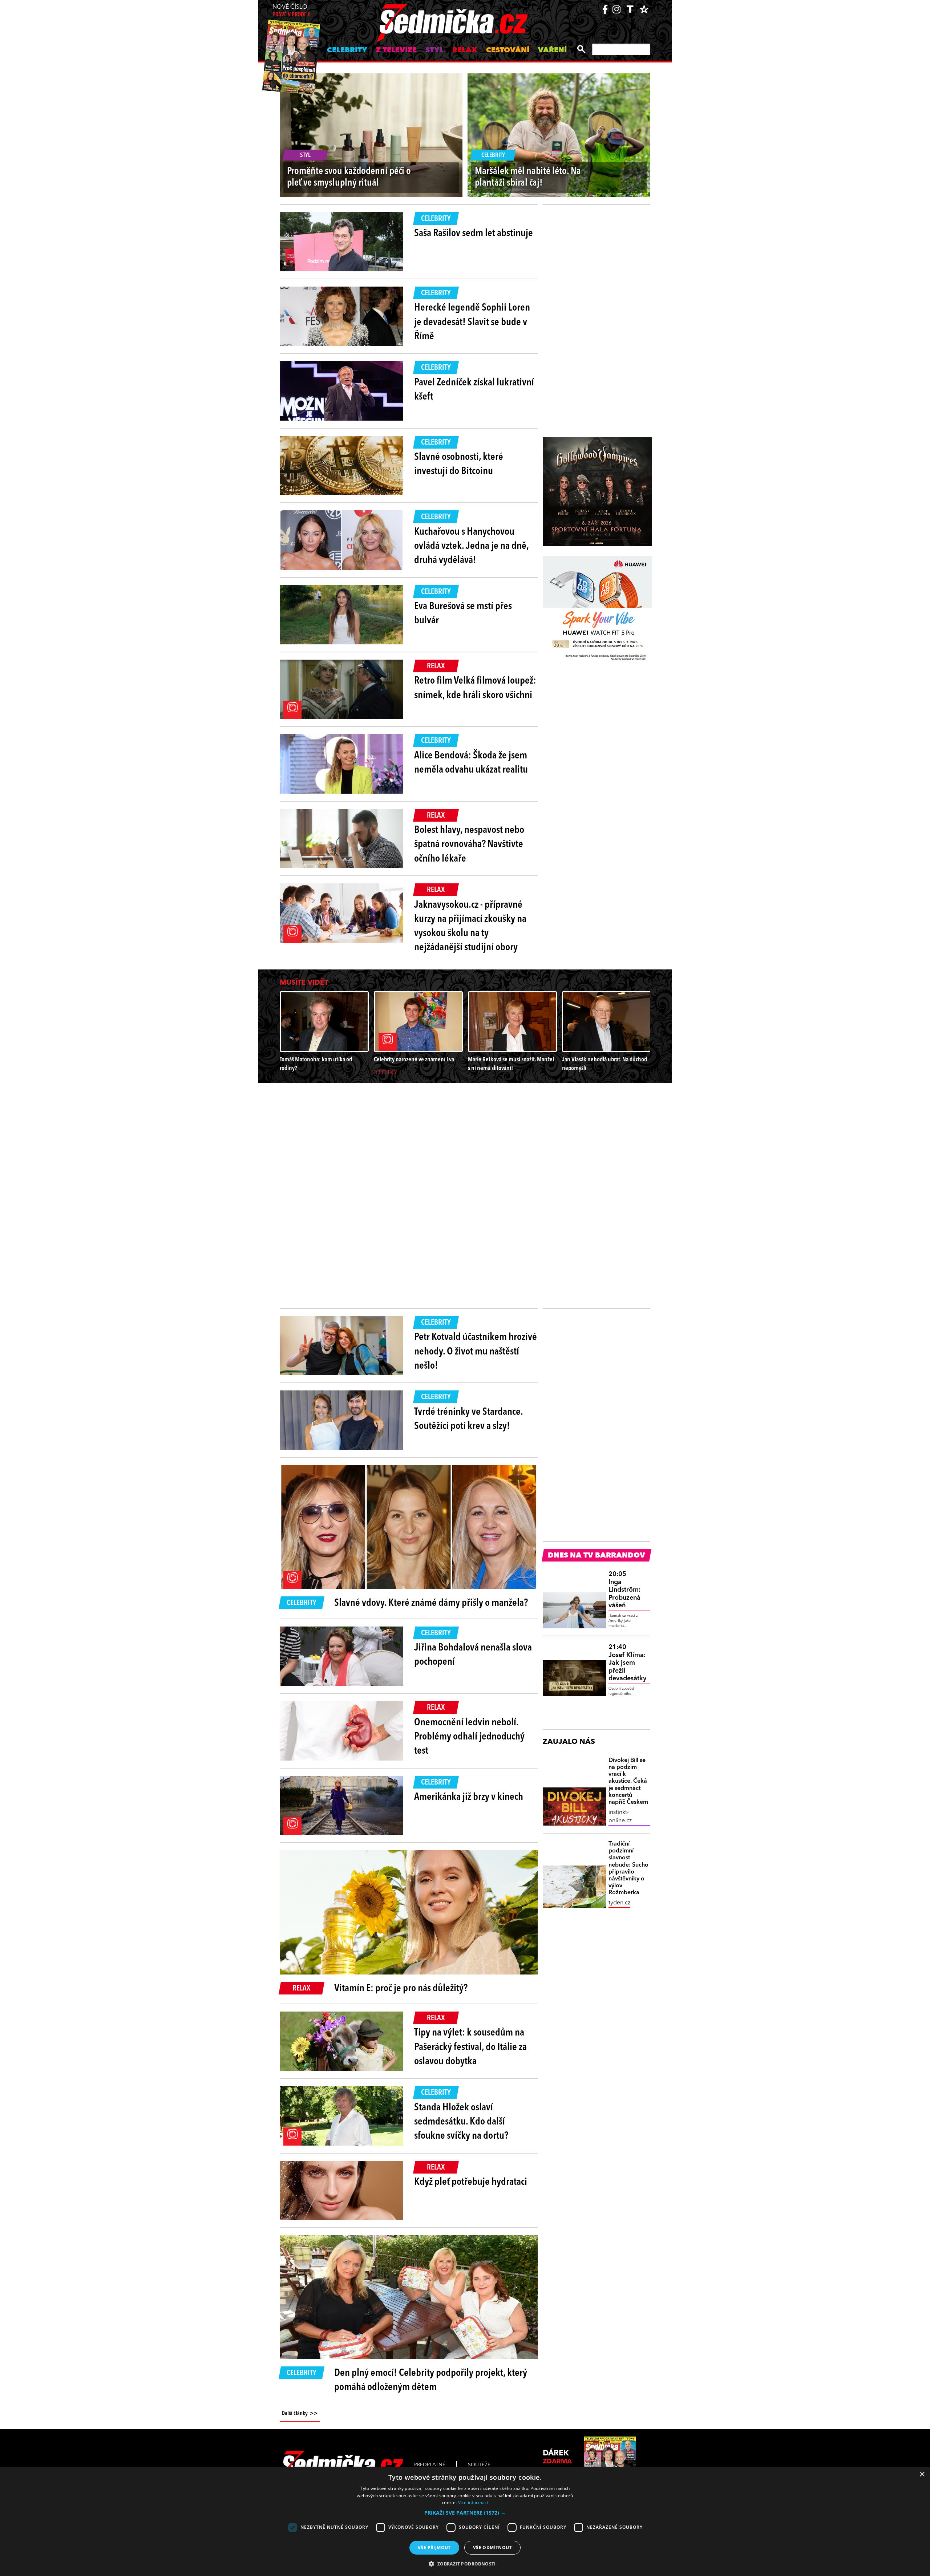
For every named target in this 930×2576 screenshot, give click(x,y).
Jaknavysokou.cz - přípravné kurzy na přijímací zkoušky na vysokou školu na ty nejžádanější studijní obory (470, 927)
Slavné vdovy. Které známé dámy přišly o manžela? (431, 1603)
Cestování (508, 50)
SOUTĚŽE (479, 2465)
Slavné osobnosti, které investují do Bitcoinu (459, 464)
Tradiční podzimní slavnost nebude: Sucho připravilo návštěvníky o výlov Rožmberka (628, 1868)
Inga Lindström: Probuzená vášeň (624, 1590)
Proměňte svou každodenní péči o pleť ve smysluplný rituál (349, 177)
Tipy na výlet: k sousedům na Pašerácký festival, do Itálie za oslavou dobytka (470, 2047)
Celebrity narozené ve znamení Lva (414, 1060)
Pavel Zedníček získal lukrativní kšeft (474, 390)
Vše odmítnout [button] (492, 2547)
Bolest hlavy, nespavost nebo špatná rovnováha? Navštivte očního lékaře (469, 845)
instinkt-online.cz (620, 1816)
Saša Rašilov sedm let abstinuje (474, 234)
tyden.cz (619, 1903)
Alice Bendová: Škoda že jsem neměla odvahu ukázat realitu (471, 763)
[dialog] (465, 2521)
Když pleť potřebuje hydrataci (471, 2182)
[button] (465, 2513)
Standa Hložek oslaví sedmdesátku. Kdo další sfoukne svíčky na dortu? (461, 2122)
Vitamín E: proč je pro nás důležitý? (401, 1989)
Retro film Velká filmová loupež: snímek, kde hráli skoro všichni (475, 688)
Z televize (396, 50)
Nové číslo (292, 11)
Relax (465, 50)
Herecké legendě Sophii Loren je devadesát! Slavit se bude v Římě (472, 322)
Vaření (552, 50)
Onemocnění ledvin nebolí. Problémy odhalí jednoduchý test (469, 1737)
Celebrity (347, 50)
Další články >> (300, 2414)
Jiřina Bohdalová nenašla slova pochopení (473, 1655)
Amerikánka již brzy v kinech (469, 1797)
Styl (434, 50)
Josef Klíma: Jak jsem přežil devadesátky (627, 1663)
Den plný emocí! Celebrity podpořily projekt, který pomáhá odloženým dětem (431, 2380)
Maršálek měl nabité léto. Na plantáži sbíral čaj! (528, 177)
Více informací (473, 2502)
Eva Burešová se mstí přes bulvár (463, 614)
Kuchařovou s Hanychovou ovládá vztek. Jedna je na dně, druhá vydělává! (471, 546)
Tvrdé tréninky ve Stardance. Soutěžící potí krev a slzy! (468, 1419)
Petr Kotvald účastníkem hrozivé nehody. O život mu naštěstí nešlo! (476, 1352)
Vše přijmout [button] (434, 2547)
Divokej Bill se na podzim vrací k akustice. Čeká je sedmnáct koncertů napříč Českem (628, 1781)
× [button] (922, 2474)
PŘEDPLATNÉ (430, 2465)
